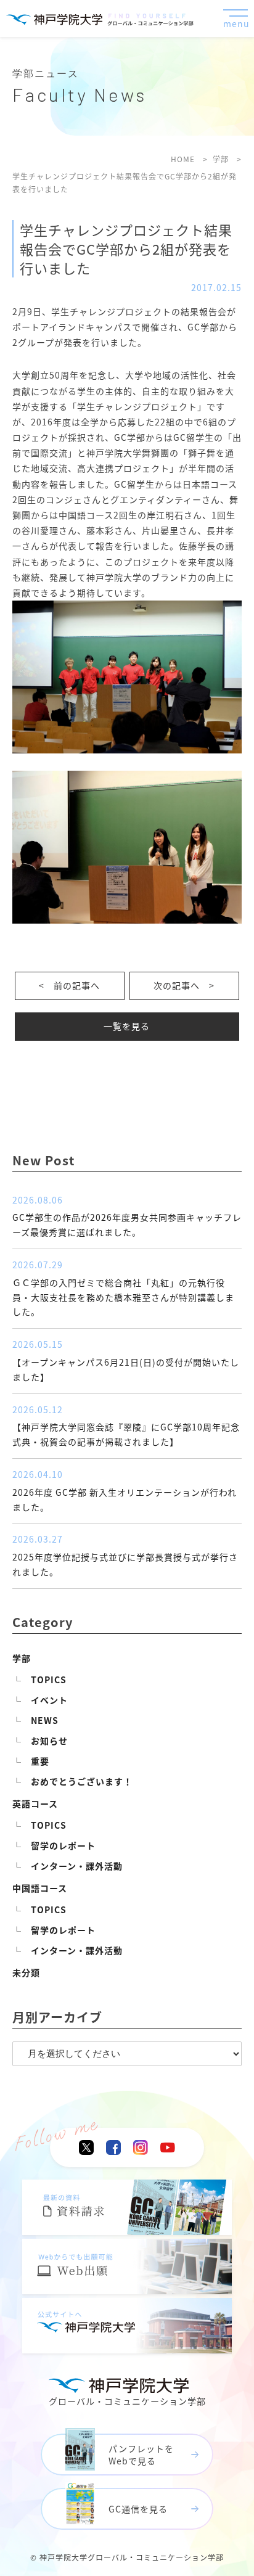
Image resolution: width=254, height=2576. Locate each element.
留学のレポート (63, 1845)
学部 (22, 1658)
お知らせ (49, 1741)
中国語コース (40, 1888)
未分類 (26, 1972)
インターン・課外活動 (77, 1866)
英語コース (35, 1803)
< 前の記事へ (69, 985)
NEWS (45, 1720)
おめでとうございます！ (82, 1781)
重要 (40, 1761)
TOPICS (49, 1680)
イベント (49, 1700)
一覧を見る (127, 1026)
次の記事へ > (184, 985)
